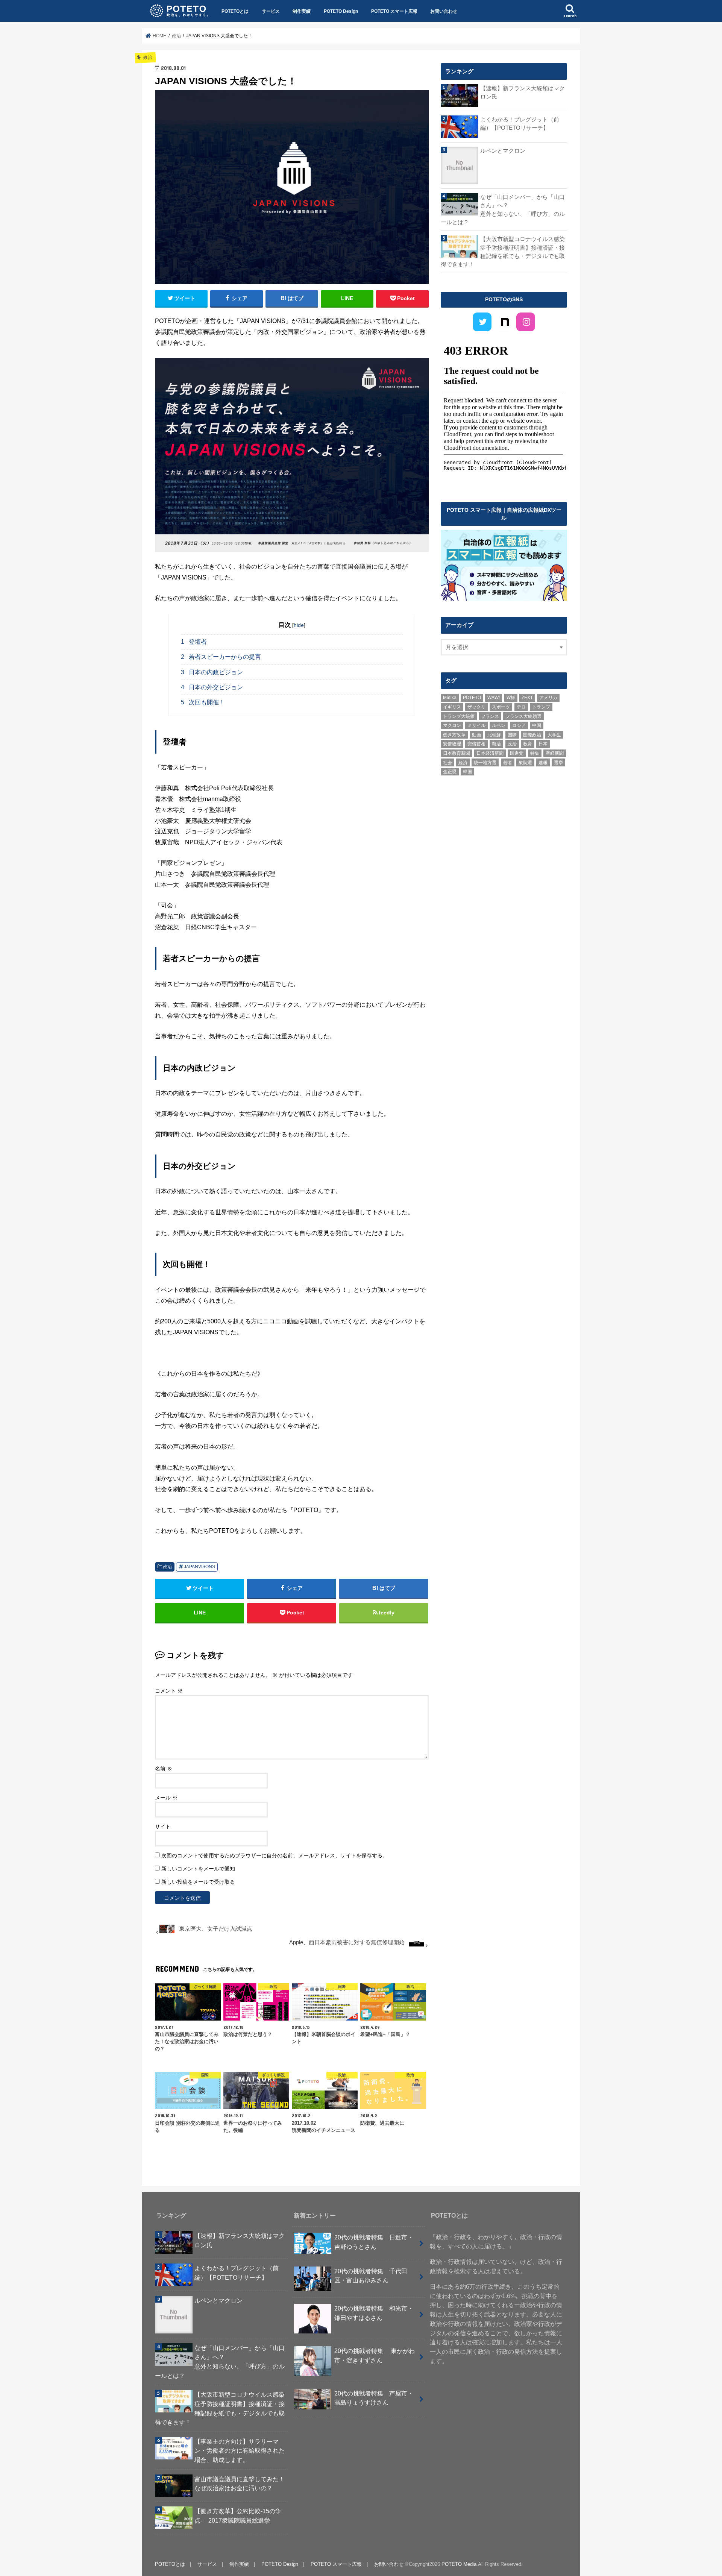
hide (299, 625)
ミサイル (476, 725)
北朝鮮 (494, 735)
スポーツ (501, 707)
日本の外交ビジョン (212, 687)
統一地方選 (485, 763)
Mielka (450, 698)
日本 (543, 744)
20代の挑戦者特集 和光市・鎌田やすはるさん (374, 2313)
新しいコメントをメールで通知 (198, 1869)
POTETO (472, 698)
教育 (528, 744)
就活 (496, 744)
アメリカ (548, 698)
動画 (476, 735)
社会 (447, 763)
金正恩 (450, 772)
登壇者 (194, 642)
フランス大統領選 (523, 716)
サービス (271, 11)
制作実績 (302, 11)
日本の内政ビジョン (212, 672)
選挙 (558, 763)
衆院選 (525, 763)
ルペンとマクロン (503, 151)
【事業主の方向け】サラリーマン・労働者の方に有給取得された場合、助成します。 (240, 2451)
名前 (164, 1769)
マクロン (452, 725)
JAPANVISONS (199, 1567)
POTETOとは (235, 11)
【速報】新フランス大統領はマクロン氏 (523, 93)
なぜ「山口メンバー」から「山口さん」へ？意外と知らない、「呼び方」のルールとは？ (503, 210)
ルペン (499, 725)
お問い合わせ (444, 11)
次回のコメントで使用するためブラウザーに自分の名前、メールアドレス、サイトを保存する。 (275, 1855)
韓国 (467, 772)
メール (166, 1798)
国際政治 (532, 735)
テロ (521, 707)
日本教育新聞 (457, 753)
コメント (169, 1691)
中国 (537, 725)
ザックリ (476, 707)
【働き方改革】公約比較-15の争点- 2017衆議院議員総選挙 (238, 2516)
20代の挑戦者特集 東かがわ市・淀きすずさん (375, 2355)
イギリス (452, 707)
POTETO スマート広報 (394, 11)
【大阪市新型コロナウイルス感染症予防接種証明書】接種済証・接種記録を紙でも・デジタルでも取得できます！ (503, 252)
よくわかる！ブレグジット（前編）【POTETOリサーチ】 (520, 124)
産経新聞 (555, 753)
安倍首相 (476, 744)
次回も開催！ (203, 702)
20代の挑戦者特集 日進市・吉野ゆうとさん (374, 2242)
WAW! (494, 698)
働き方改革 (454, 735)
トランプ (541, 707)
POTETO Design (341, 11)
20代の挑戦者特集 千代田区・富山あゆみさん (371, 2276)
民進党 (517, 753)
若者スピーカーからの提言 (221, 657)
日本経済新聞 (490, 753)
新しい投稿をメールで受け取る (198, 1882)
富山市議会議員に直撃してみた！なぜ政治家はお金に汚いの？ (240, 2484)
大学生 (554, 735)
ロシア (519, 725)
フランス (490, 716)
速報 (543, 763)
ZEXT (527, 698)
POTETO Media (459, 2564)
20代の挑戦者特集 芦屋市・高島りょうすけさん (374, 2398)
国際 (512, 735)
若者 (508, 763)
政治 (167, 1567)
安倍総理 (452, 744)
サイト (163, 1827)
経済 (463, 763)
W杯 (511, 698)
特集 (535, 753)
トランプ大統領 (459, 716)
